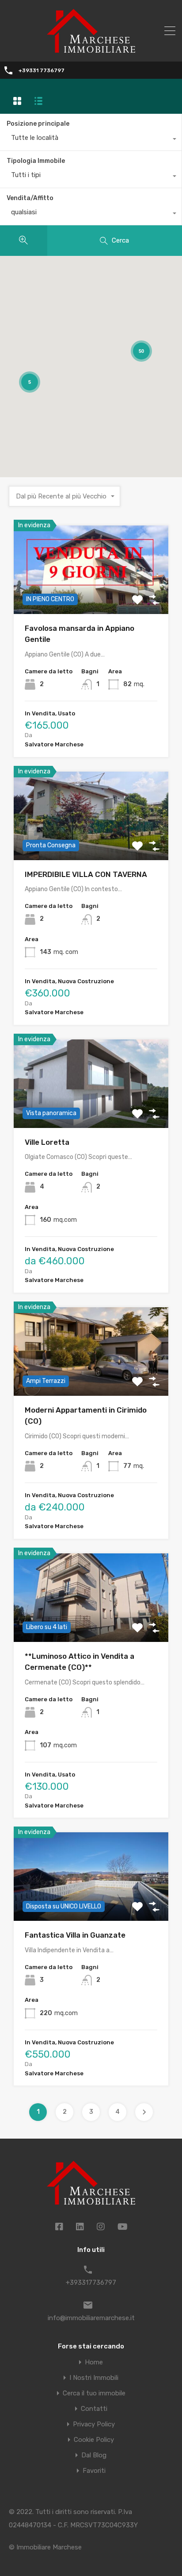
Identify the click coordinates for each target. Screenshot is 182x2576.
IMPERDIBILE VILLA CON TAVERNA (86, 874)
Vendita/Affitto (30, 198)
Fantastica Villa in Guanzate (75, 1935)
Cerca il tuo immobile (94, 2393)
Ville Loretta (47, 1142)
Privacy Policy (94, 2424)
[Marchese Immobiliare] (91, 49)
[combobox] (91, 140)
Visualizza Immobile (91, 596)
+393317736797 (91, 2282)
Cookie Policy (94, 2440)
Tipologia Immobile (36, 161)
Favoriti (94, 2471)
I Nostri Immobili (94, 2378)
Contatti (94, 2409)
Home (94, 2362)
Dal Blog (94, 2455)
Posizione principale (38, 124)
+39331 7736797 (42, 70)
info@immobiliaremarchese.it (91, 2318)
